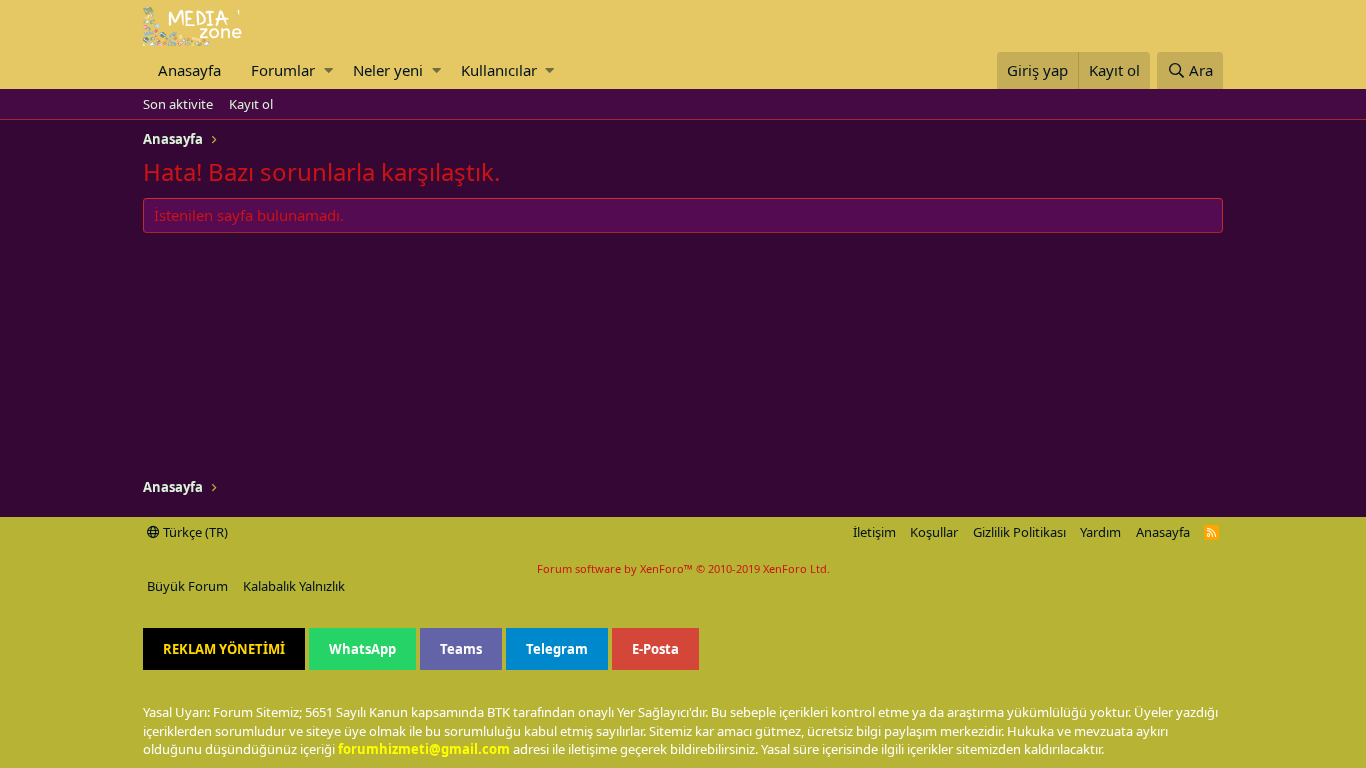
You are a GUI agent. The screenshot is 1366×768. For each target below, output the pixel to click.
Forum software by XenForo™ (683, 568)
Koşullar (934, 532)
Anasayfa (189, 70)
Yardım (1100, 532)
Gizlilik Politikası (1019, 532)
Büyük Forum (187, 586)
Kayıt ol (251, 104)
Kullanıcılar (499, 70)
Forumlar (283, 70)
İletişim (874, 532)
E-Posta (655, 649)
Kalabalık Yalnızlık (294, 586)
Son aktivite (178, 104)
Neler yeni (388, 70)
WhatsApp (362, 649)
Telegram (557, 649)
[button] (328, 70)
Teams (461, 649)
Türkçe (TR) (194, 532)
